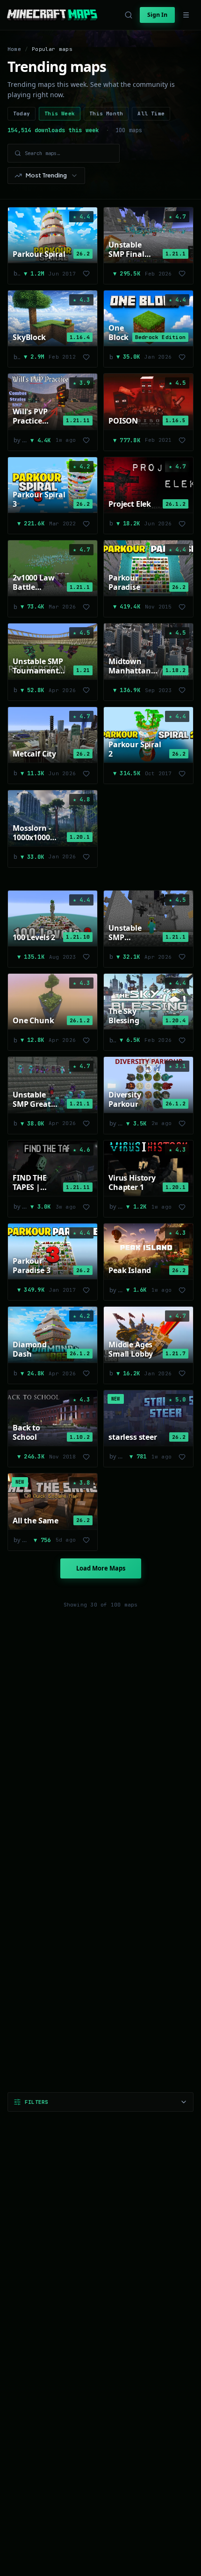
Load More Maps (101, 1568)
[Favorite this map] (86, 274)
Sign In (157, 15)
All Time (151, 113)
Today (22, 113)
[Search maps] (129, 15)
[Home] (52, 15)
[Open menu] (186, 15)
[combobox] (46, 176)
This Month (106, 113)
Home (14, 49)
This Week (60, 113)
